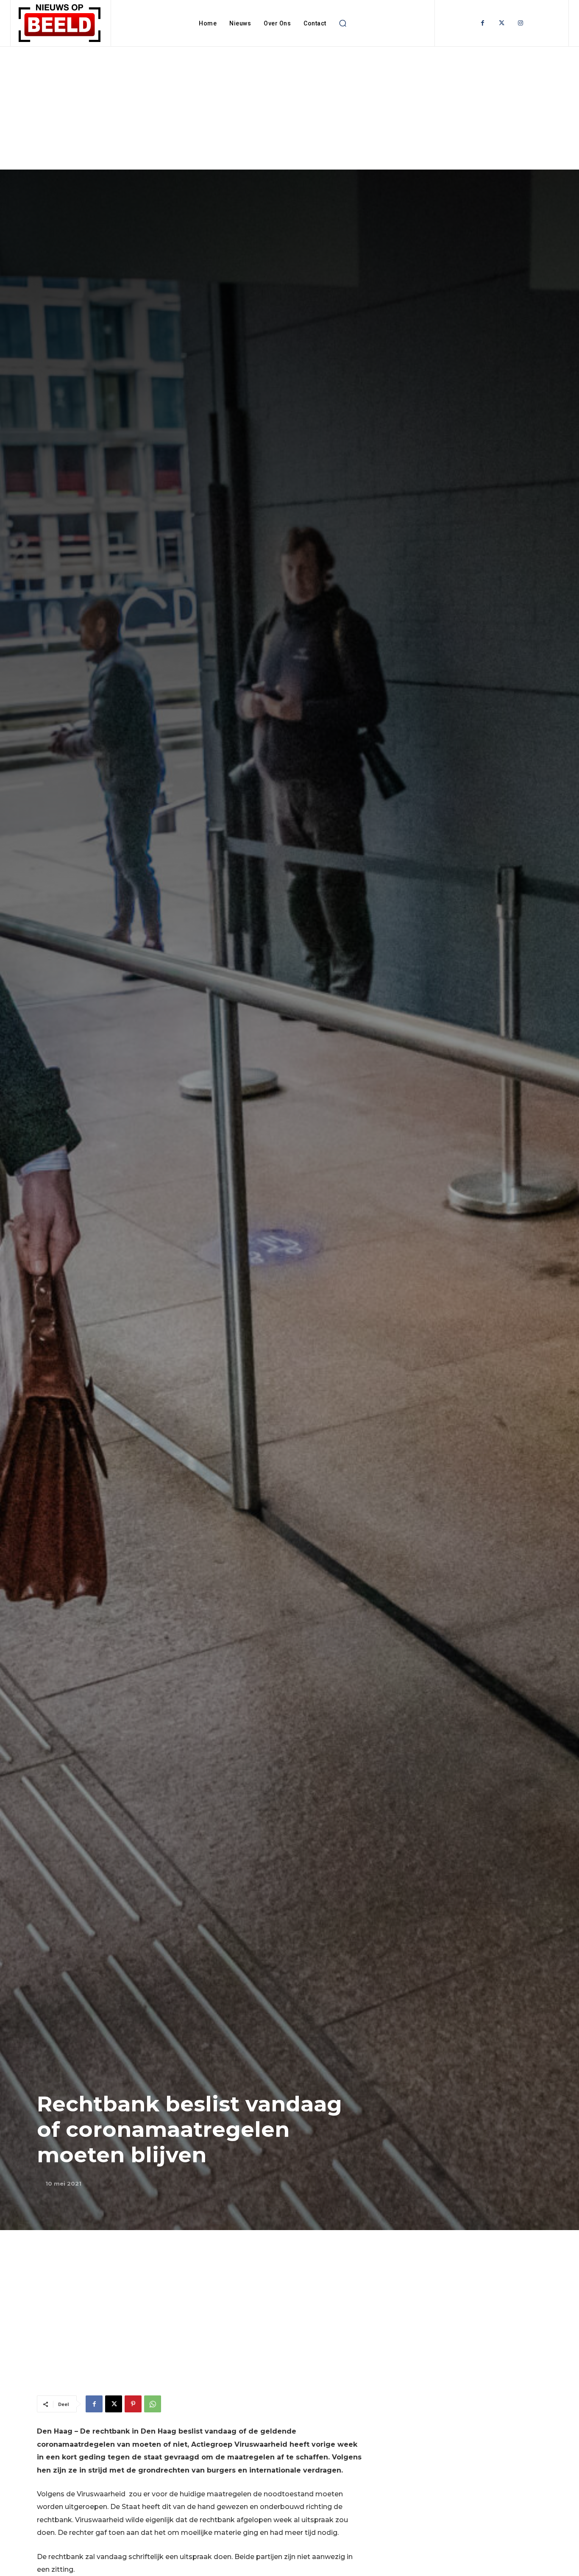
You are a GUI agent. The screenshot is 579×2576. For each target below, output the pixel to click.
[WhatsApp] (153, 2404)
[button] (343, 23)
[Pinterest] (133, 2404)
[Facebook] (483, 23)
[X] (114, 2404)
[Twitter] (502, 23)
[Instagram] (521, 23)
